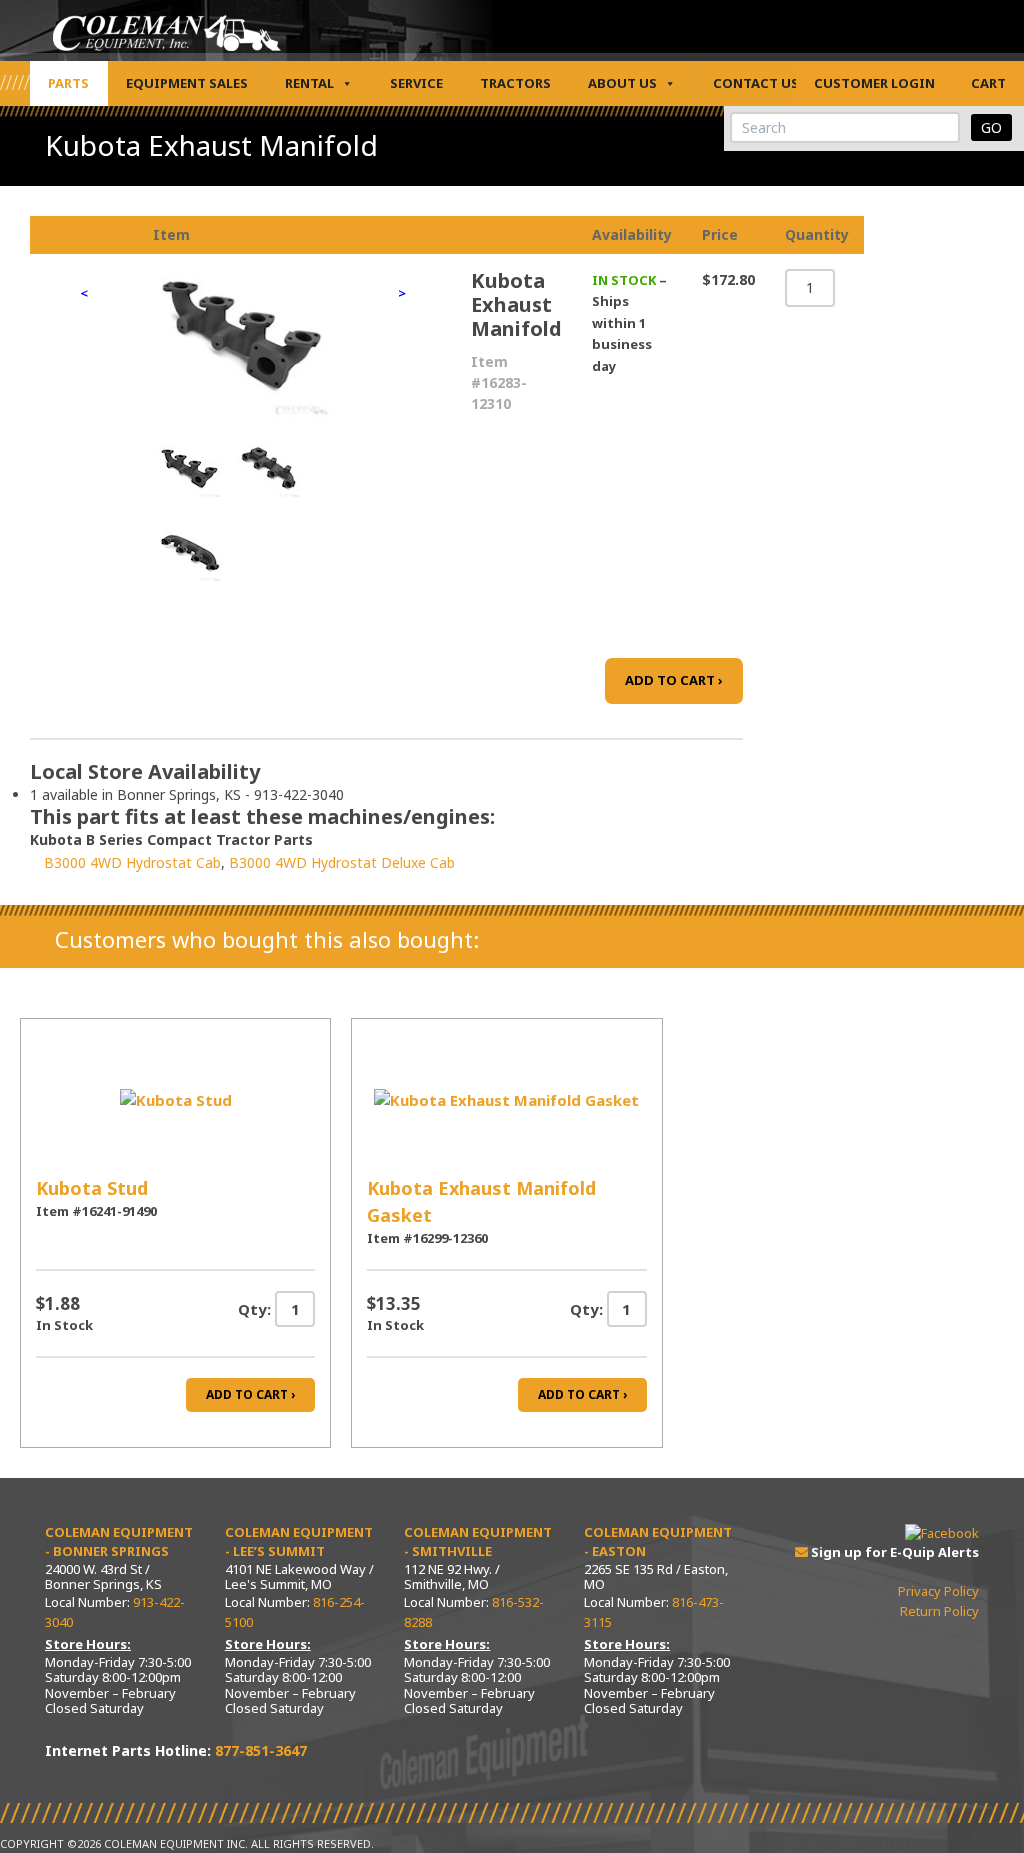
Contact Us (756, 83)
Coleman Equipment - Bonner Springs (119, 1542)
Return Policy (939, 1611)
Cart (988, 83)
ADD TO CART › (674, 680)
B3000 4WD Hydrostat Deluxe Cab (342, 862)
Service (416, 83)
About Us (622, 83)
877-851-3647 (261, 1750)
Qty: (254, 1309)
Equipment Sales (187, 83)
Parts (68, 83)
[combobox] (845, 127)
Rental (309, 83)
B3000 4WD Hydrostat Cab (132, 862)
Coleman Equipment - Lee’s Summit (299, 1542)
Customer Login (874, 83)
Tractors (515, 83)
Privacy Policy (938, 1591)
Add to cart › (250, 1394)
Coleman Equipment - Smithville (478, 1542)
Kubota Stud (92, 1188)
